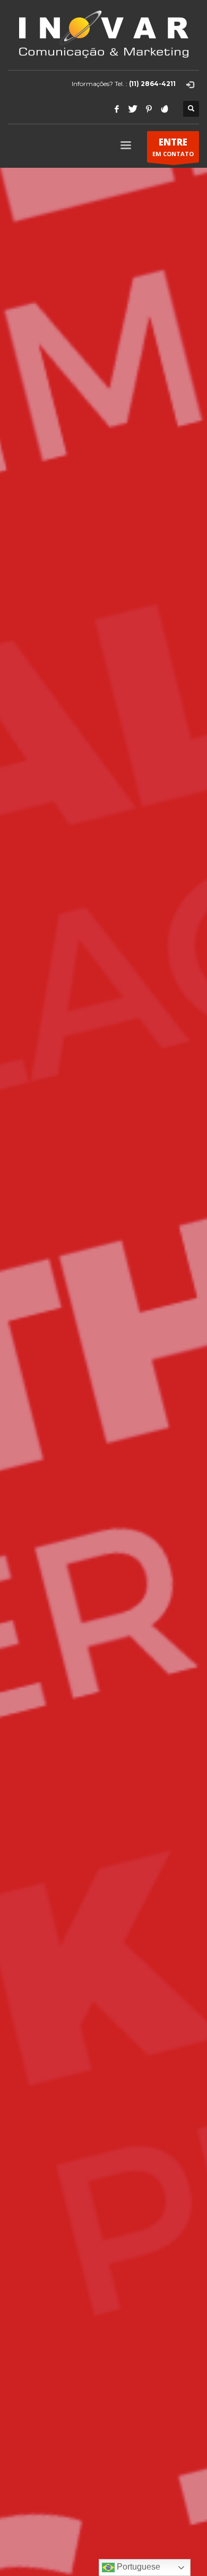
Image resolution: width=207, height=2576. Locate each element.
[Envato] (165, 109)
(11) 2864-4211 (152, 84)
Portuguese (137, 2567)
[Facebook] (117, 109)
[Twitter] (133, 109)
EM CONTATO (173, 147)
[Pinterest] (149, 109)
